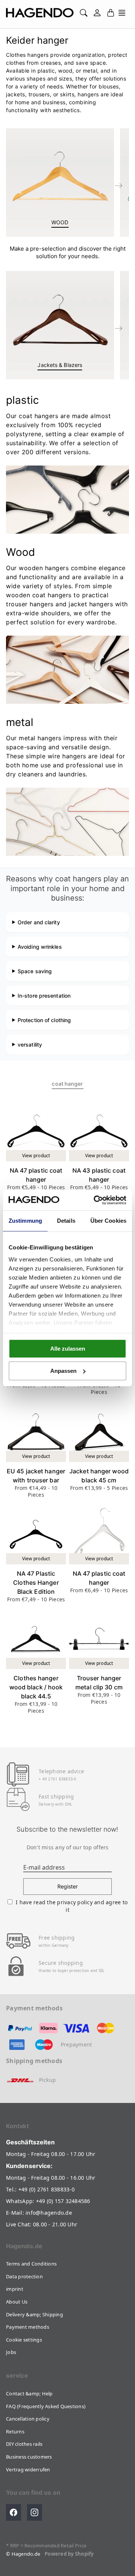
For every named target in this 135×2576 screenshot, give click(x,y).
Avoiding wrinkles (40, 947)
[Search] (84, 13)
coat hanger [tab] (67, 1084)
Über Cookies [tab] (108, 1221)
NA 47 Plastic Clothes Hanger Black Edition (36, 1582)
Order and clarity (39, 922)
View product (36, 1156)
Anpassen (63, 1371)
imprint (15, 2289)
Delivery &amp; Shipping (34, 2314)
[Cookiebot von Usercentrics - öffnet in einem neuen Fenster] (95, 1200)
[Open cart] (111, 13)
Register (68, 1886)
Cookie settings (24, 2340)
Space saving (35, 971)
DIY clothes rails (24, 2444)
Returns (15, 2431)
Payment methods (28, 2327)
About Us (17, 2302)
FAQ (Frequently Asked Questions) (46, 2406)
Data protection (24, 2276)
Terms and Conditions (31, 2264)
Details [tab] (66, 1221)
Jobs (11, 2352)
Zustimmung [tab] (25, 1221)
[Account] (97, 13)
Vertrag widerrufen (28, 2469)
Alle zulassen (68, 1349)
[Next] (118, 186)
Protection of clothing (44, 1020)
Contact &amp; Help (29, 2393)
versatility (30, 1045)
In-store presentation (44, 996)
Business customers (29, 2457)
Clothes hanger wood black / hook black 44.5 (36, 1687)
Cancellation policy (28, 2419)
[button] (122, 13)
